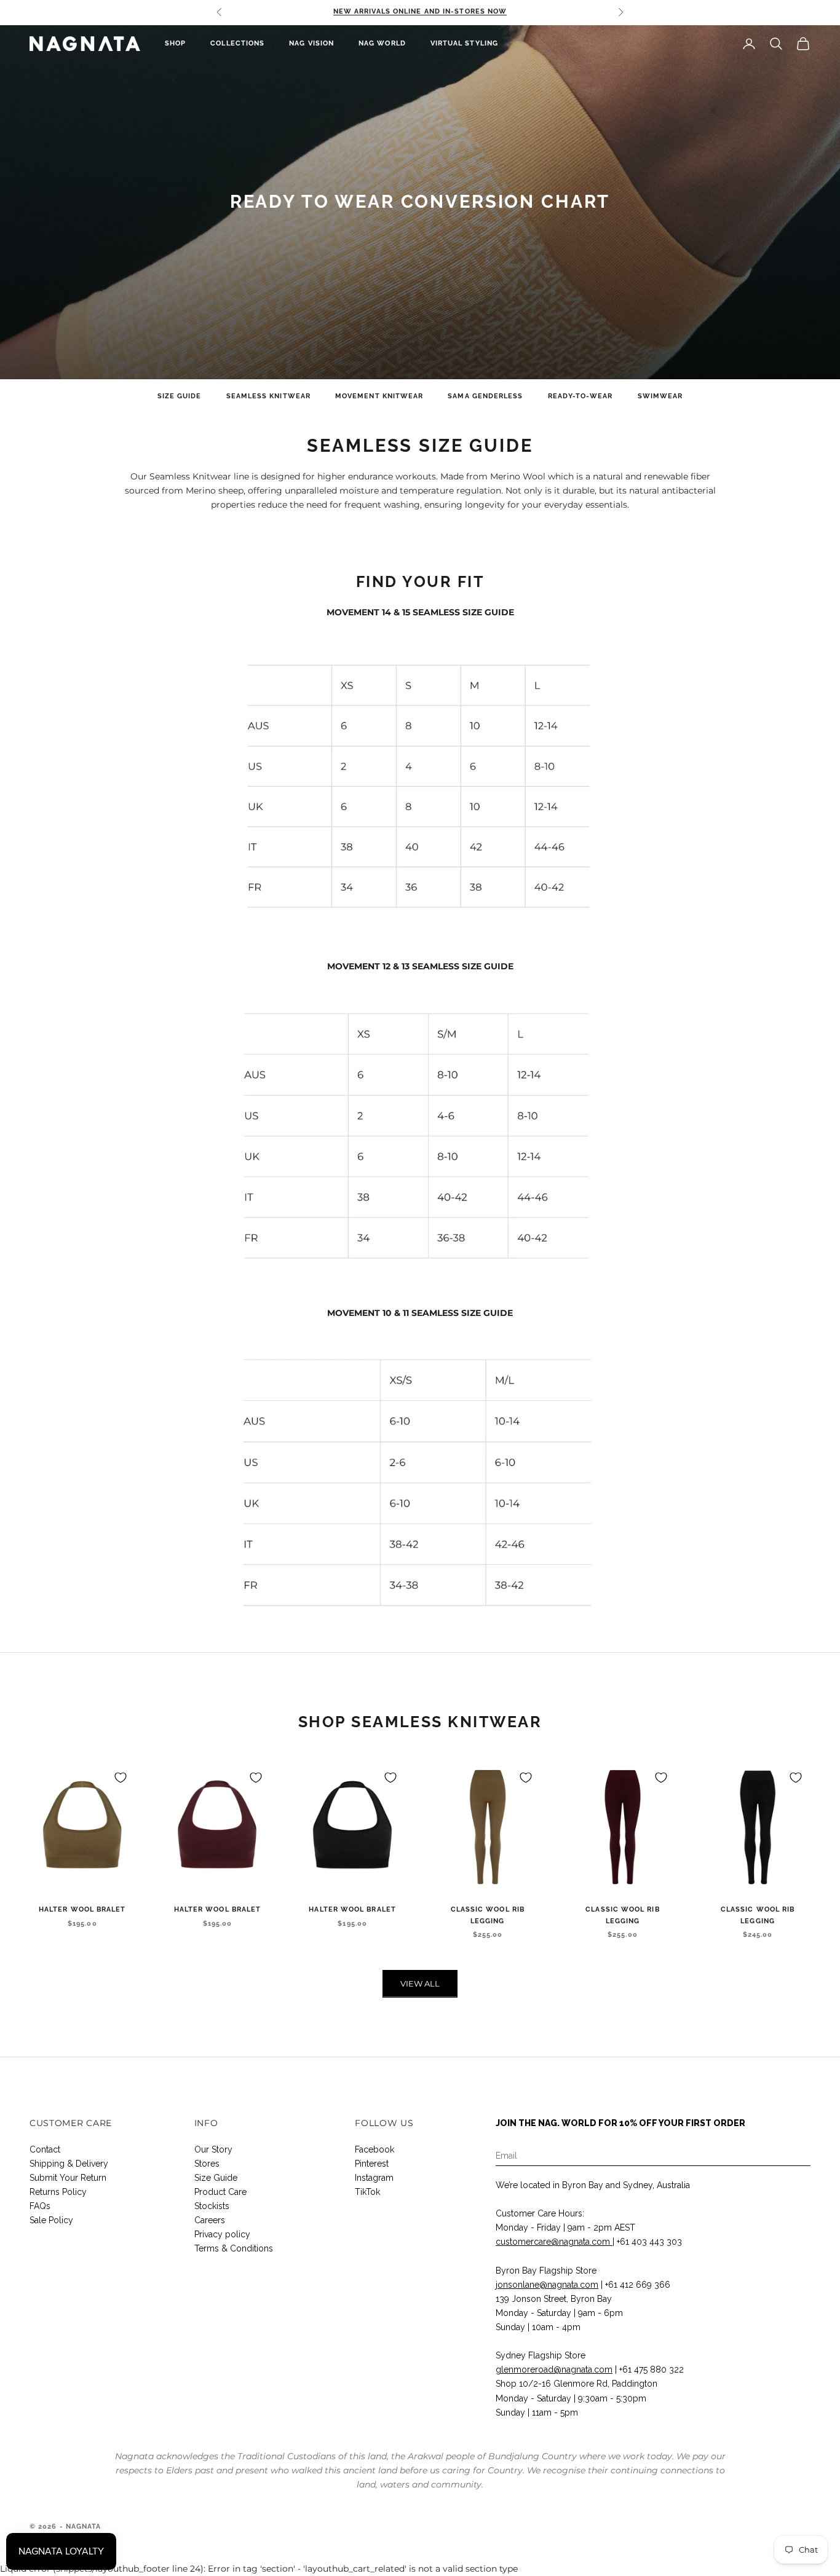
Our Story (213, 2149)
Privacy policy (222, 2234)
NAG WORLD (382, 43)
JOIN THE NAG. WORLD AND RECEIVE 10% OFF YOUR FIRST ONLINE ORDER (420, 12)
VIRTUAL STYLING (464, 43)
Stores (207, 2164)
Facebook (374, 2149)
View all (420, 1983)
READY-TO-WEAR (580, 396)
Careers (210, 2220)
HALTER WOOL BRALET (82, 1909)
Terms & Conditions (234, 2248)
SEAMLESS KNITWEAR (268, 396)
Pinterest (372, 2164)
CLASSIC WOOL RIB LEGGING (488, 1915)
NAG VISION (311, 43)
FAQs (40, 2206)
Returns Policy (58, 2192)
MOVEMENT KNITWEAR (379, 396)
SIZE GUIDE (180, 396)
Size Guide (216, 2178)
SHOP (175, 43)
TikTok (367, 2192)
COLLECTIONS (237, 43)
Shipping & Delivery (69, 2164)
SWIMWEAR (660, 396)
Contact (45, 2149)
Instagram (374, 2178)
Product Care (220, 2192)
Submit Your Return (68, 2178)
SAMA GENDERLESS (485, 396)
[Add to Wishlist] (121, 1778)
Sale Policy (51, 2220)
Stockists (212, 2206)
